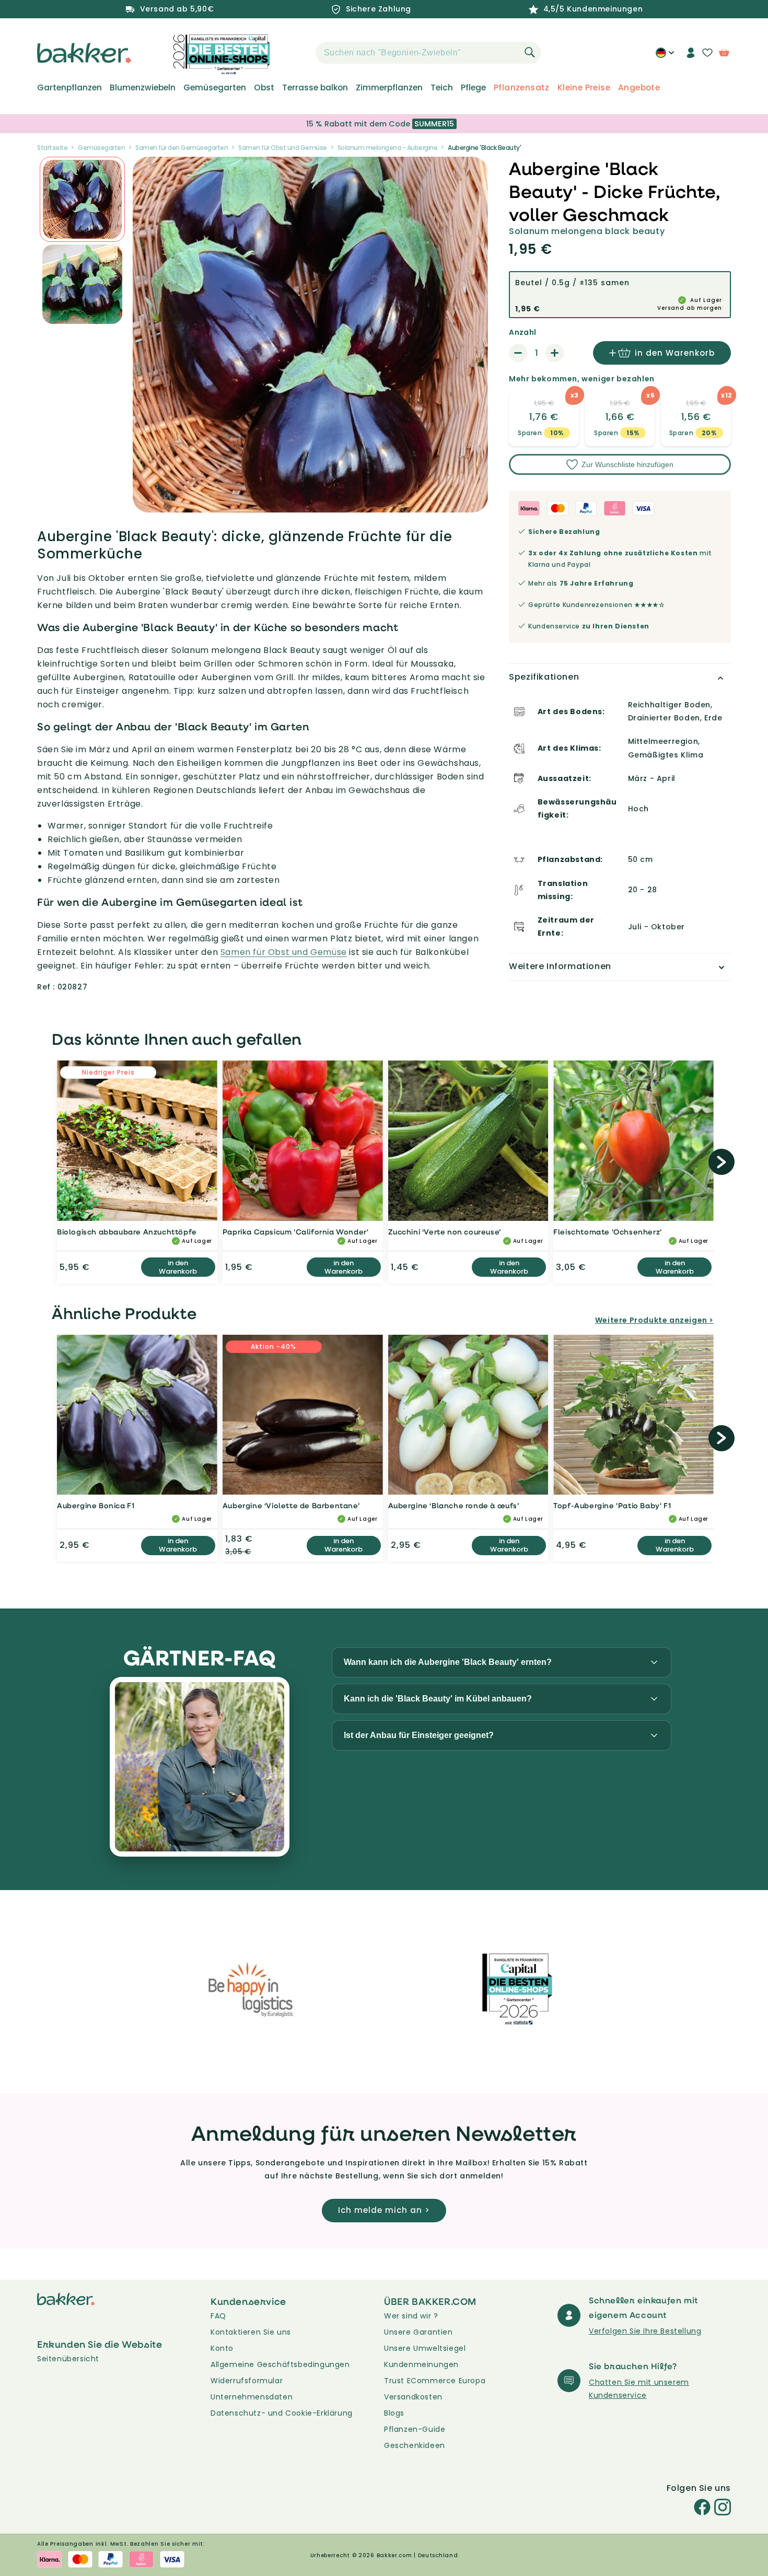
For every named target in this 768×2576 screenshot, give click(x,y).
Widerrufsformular (247, 2381)
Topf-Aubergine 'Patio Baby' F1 (612, 1505)
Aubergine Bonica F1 (96, 1505)
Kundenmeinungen (421, 2364)
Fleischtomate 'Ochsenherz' (608, 1232)
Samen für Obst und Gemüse (283, 148)
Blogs (394, 2413)
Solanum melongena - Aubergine (388, 148)
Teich (442, 88)
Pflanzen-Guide (415, 2429)
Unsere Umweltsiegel (425, 2348)
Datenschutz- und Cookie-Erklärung (282, 2413)
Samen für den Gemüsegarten (182, 148)
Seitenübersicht (68, 2359)
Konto (222, 2348)
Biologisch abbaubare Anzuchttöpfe (127, 1232)
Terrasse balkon (315, 88)
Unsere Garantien (418, 2332)
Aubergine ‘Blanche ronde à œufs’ (454, 1505)
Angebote (639, 88)
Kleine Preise (584, 88)
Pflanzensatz (522, 88)
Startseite (52, 148)
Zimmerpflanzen (389, 88)
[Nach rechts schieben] (722, 1162)
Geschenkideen (415, 2445)
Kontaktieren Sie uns (251, 2332)
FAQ (218, 2316)
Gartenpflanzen (69, 88)
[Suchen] (530, 52)
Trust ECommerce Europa (435, 2381)
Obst (264, 88)
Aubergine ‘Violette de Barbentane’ (291, 1505)
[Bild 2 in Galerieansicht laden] (82, 199)
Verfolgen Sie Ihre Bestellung (645, 2331)
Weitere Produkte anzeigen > (654, 1320)
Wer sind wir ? (411, 2316)
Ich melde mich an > (384, 2210)
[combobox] (428, 53)
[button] (297, 53)
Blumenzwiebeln (143, 88)
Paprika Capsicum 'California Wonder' (296, 1232)
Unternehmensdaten (252, 2397)
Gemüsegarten (215, 88)
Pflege (473, 88)
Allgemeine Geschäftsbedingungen (280, 2364)
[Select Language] (665, 56)
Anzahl (522, 332)
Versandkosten (413, 2397)
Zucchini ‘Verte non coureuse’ (445, 1232)
